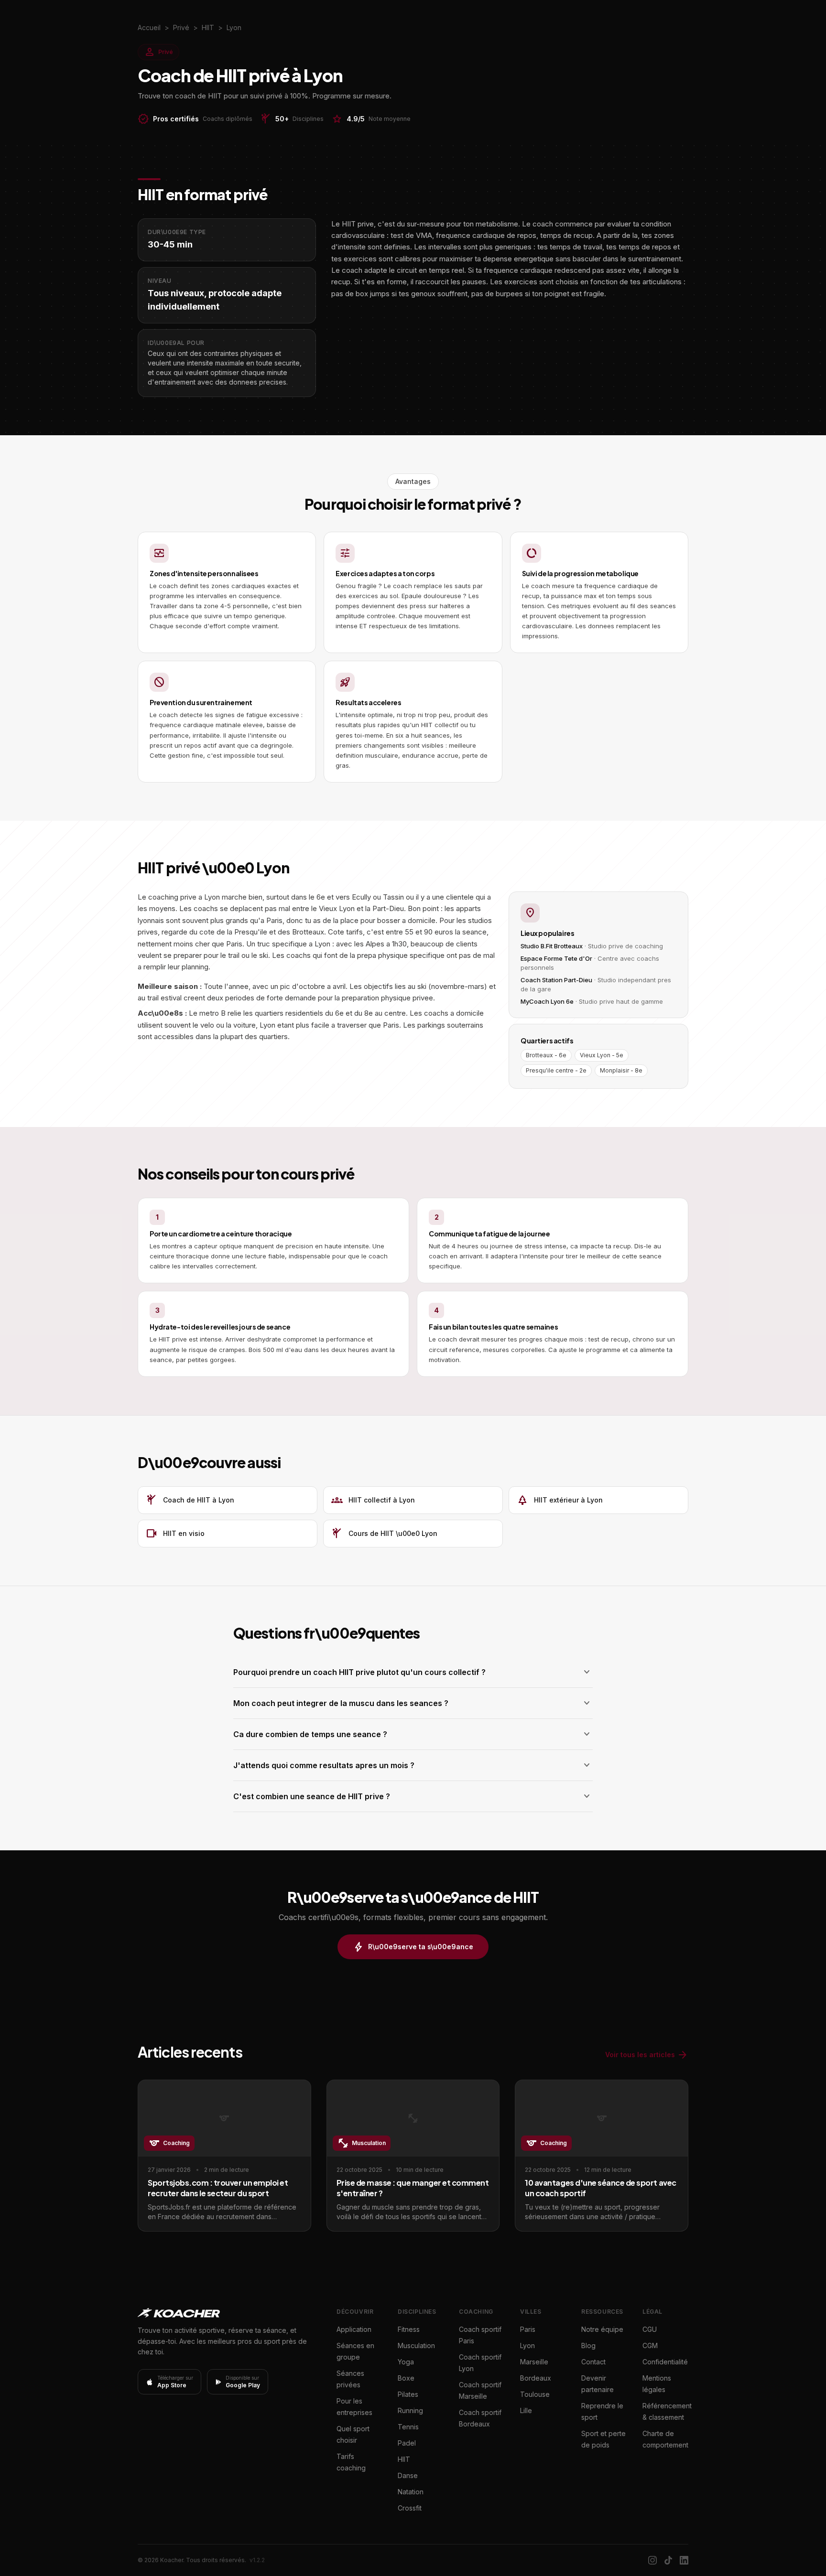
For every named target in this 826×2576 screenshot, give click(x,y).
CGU (650, 2329)
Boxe (406, 2378)
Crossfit (410, 2508)
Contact (593, 2362)
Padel (407, 2443)
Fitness (409, 2329)
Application (354, 2329)
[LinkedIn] (684, 2560)
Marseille (534, 2362)
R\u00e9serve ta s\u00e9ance (413, 1947)
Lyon (527, 2345)
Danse (408, 2475)
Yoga (406, 2362)
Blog (588, 2345)
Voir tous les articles (647, 2055)
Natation (411, 2492)
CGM (650, 2345)
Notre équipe (602, 2329)
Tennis (408, 2427)
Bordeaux (536, 2378)
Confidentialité (665, 2362)
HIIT (404, 2459)
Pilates (408, 2394)
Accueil (149, 27)
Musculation (416, 2345)
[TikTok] (668, 2560)
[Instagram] (652, 2560)
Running (410, 2410)
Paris (528, 2329)
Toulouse (535, 2394)
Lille (526, 2410)
